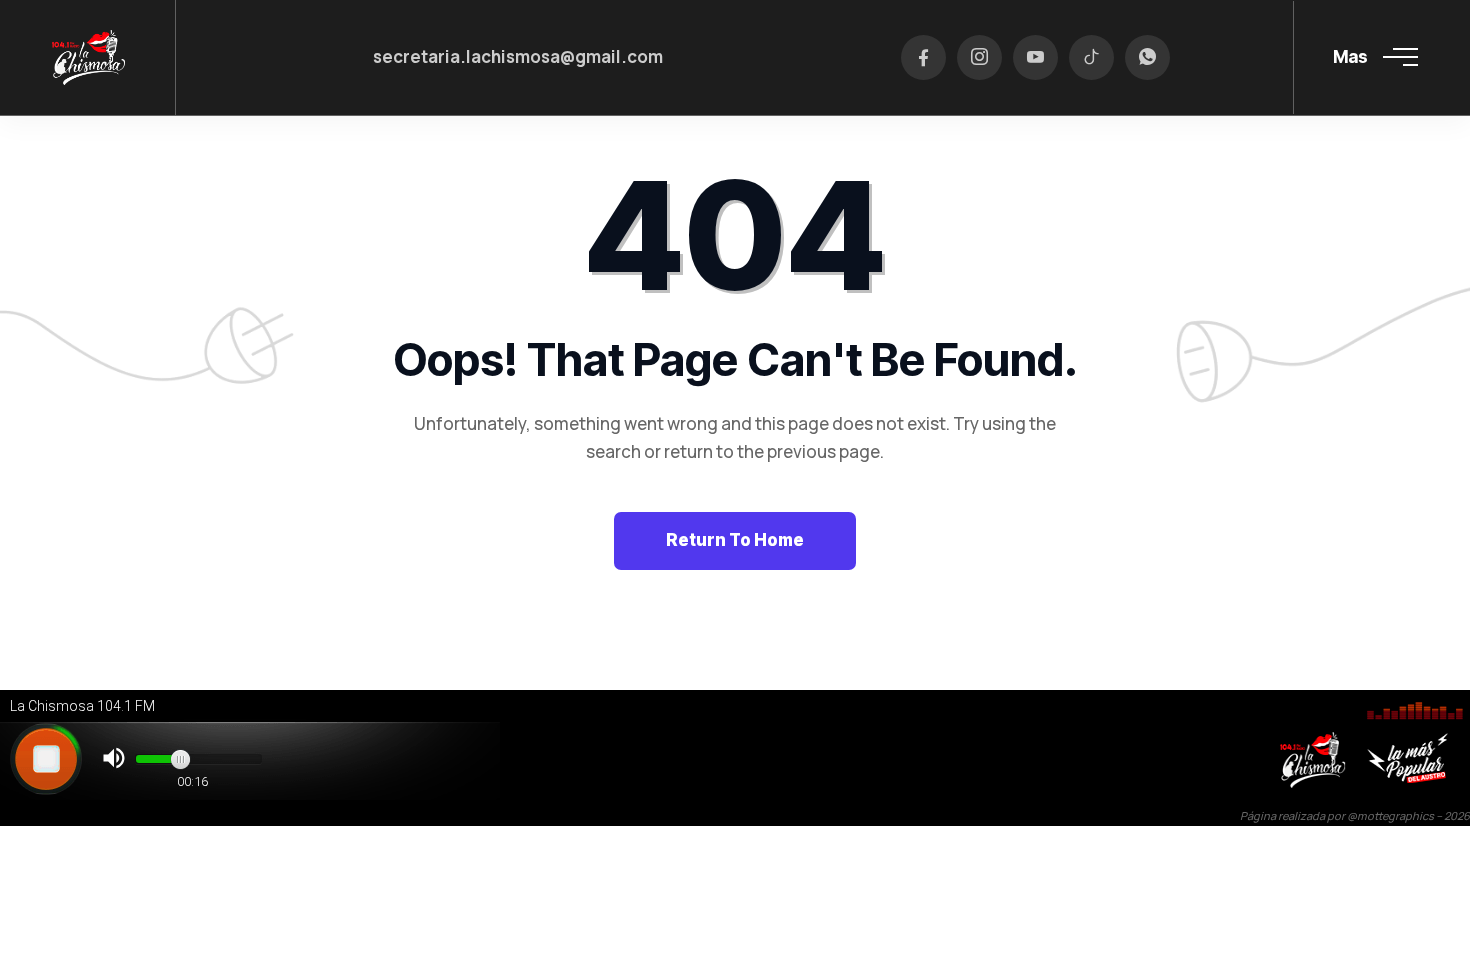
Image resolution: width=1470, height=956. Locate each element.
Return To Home (735, 540)
